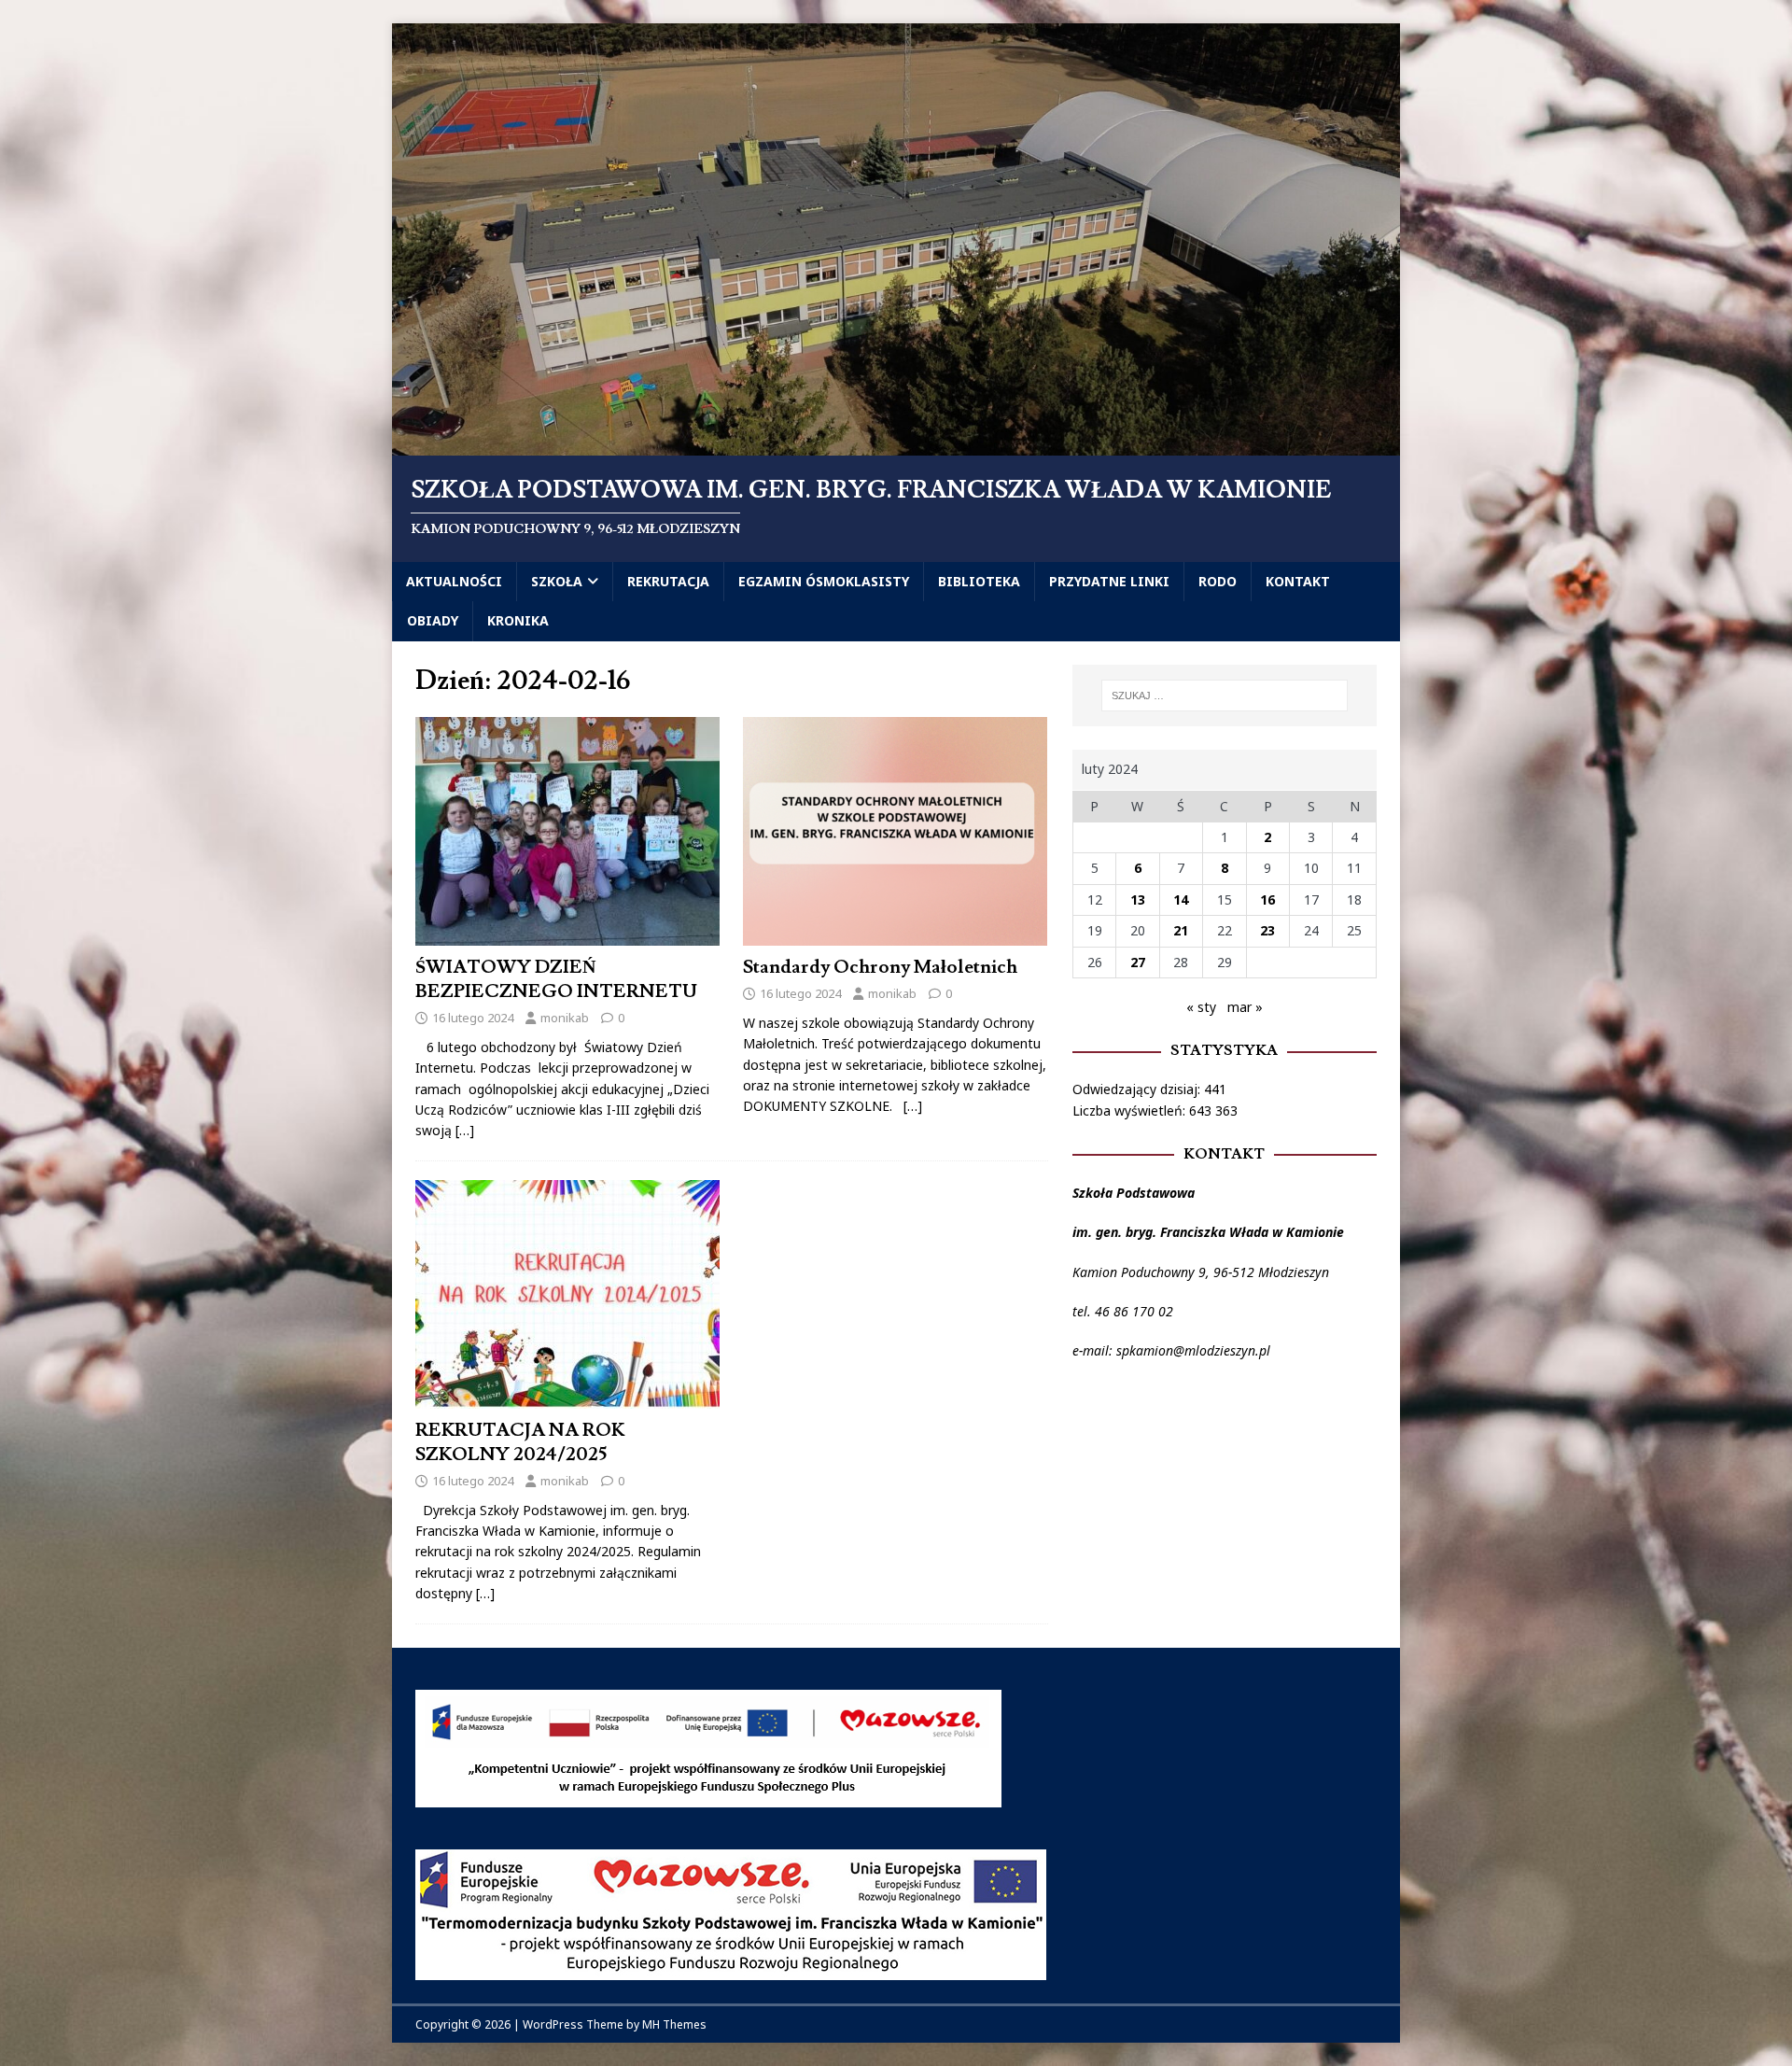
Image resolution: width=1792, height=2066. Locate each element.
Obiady (433, 620)
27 (1138, 962)
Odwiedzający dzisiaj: (1138, 1089)
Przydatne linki (1109, 581)
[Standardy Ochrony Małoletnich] (895, 935)
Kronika (518, 620)
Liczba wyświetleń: (1131, 1110)
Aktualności (454, 581)
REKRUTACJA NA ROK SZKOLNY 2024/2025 (520, 1442)
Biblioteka (979, 581)
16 (1267, 899)
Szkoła (557, 581)
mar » (1245, 1007)
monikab (565, 1018)
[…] (465, 1130)
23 (1267, 930)
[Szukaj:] (1225, 696)
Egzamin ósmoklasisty (824, 581)
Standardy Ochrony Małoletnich (880, 967)
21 (1181, 930)
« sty (1201, 1007)
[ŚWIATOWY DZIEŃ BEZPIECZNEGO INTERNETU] (567, 935)
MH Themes (674, 2024)
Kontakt (1298, 581)
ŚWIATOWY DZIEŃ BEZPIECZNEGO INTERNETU (556, 979)
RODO (1218, 581)
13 (1138, 899)
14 (1181, 899)
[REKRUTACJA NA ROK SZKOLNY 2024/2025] (567, 1397)
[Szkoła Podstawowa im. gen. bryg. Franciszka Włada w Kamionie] (896, 445)
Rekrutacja (668, 581)
